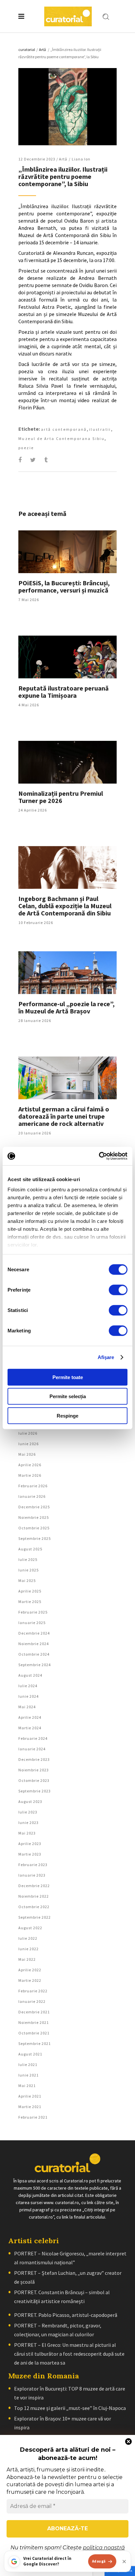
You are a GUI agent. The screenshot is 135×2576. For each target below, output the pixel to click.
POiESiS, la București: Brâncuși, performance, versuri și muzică (64, 586)
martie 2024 (30, 1728)
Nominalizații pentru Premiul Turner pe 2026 (61, 797)
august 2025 (30, 1549)
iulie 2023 (28, 1812)
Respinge (67, 1415)
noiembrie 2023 (34, 1770)
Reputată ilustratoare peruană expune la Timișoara (64, 692)
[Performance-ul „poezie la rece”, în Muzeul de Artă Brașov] (67, 973)
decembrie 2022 (34, 1886)
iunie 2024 (29, 1696)
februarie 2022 (33, 1991)
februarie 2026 (33, 1486)
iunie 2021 (29, 2075)
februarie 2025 (33, 1612)
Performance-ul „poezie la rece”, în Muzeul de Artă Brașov (67, 1007)
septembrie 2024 (35, 1665)
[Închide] (124, 2562)
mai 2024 (27, 1707)
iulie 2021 (28, 2065)
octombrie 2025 (34, 1528)
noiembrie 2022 (34, 1896)
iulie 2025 (28, 1559)
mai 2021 (27, 2086)
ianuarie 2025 (32, 1623)
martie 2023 (30, 1854)
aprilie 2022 (30, 1970)
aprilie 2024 (30, 1717)
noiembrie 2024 (34, 1644)
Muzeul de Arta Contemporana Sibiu (61, 438)
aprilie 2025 (30, 1591)
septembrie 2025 (35, 1538)
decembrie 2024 (34, 1633)
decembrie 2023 (34, 1759)
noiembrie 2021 (34, 2022)
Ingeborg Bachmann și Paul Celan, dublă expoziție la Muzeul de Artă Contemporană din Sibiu (65, 906)
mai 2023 (27, 1833)
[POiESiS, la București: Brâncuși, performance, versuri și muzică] (67, 552)
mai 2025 (27, 1580)
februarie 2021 (33, 2117)
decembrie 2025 (34, 1507)
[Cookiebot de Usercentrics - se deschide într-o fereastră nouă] (99, 1156)
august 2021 (30, 2054)
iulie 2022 (28, 1938)
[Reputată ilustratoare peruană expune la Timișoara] (67, 657)
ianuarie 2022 (32, 2001)
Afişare (106, 1357)
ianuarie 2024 (32, 1749)
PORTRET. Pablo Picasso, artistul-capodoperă (66, 2315)
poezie (26, 448)
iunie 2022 (29, 1949)
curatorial (27, 49)
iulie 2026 (28, 1433)
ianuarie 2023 (32, 1875)
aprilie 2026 (30, 1465)
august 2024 (30, 1675)
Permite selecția (68, 1396)
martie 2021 (30, 2107)
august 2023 (30, 1801)
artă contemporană (64, 429)
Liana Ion (81, 159)
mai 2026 (27, 1454)
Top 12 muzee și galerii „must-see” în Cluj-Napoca (70, 2408)
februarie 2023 (33, 1865)
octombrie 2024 (34, 1654)
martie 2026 (30, 1475)
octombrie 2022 (34, 1907)
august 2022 (30, 1928)
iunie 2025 (29, 1570)
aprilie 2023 (30, 1844)
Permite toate (68, 1377)
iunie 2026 (29, 1444)
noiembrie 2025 (34, 1517)
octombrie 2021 (34, 2033)
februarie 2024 (33, 1738)
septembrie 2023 (35, 1791)
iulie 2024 (28, 1686)
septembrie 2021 (35, 2043)
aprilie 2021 (30, 2096)
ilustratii (100, 429)
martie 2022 (30, 1980)
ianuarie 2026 (32, 1496)
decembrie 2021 (34, 2012)
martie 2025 (30, 1602)
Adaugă (99, 2561)
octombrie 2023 (34, 1780)
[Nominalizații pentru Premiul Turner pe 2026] (67, 762)
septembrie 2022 (35, 1917)
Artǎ (42, 49)
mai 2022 (27, 1959)
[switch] (118, 1290)
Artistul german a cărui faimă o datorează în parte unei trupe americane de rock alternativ (64, 1116)
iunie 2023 (29, 1823)
